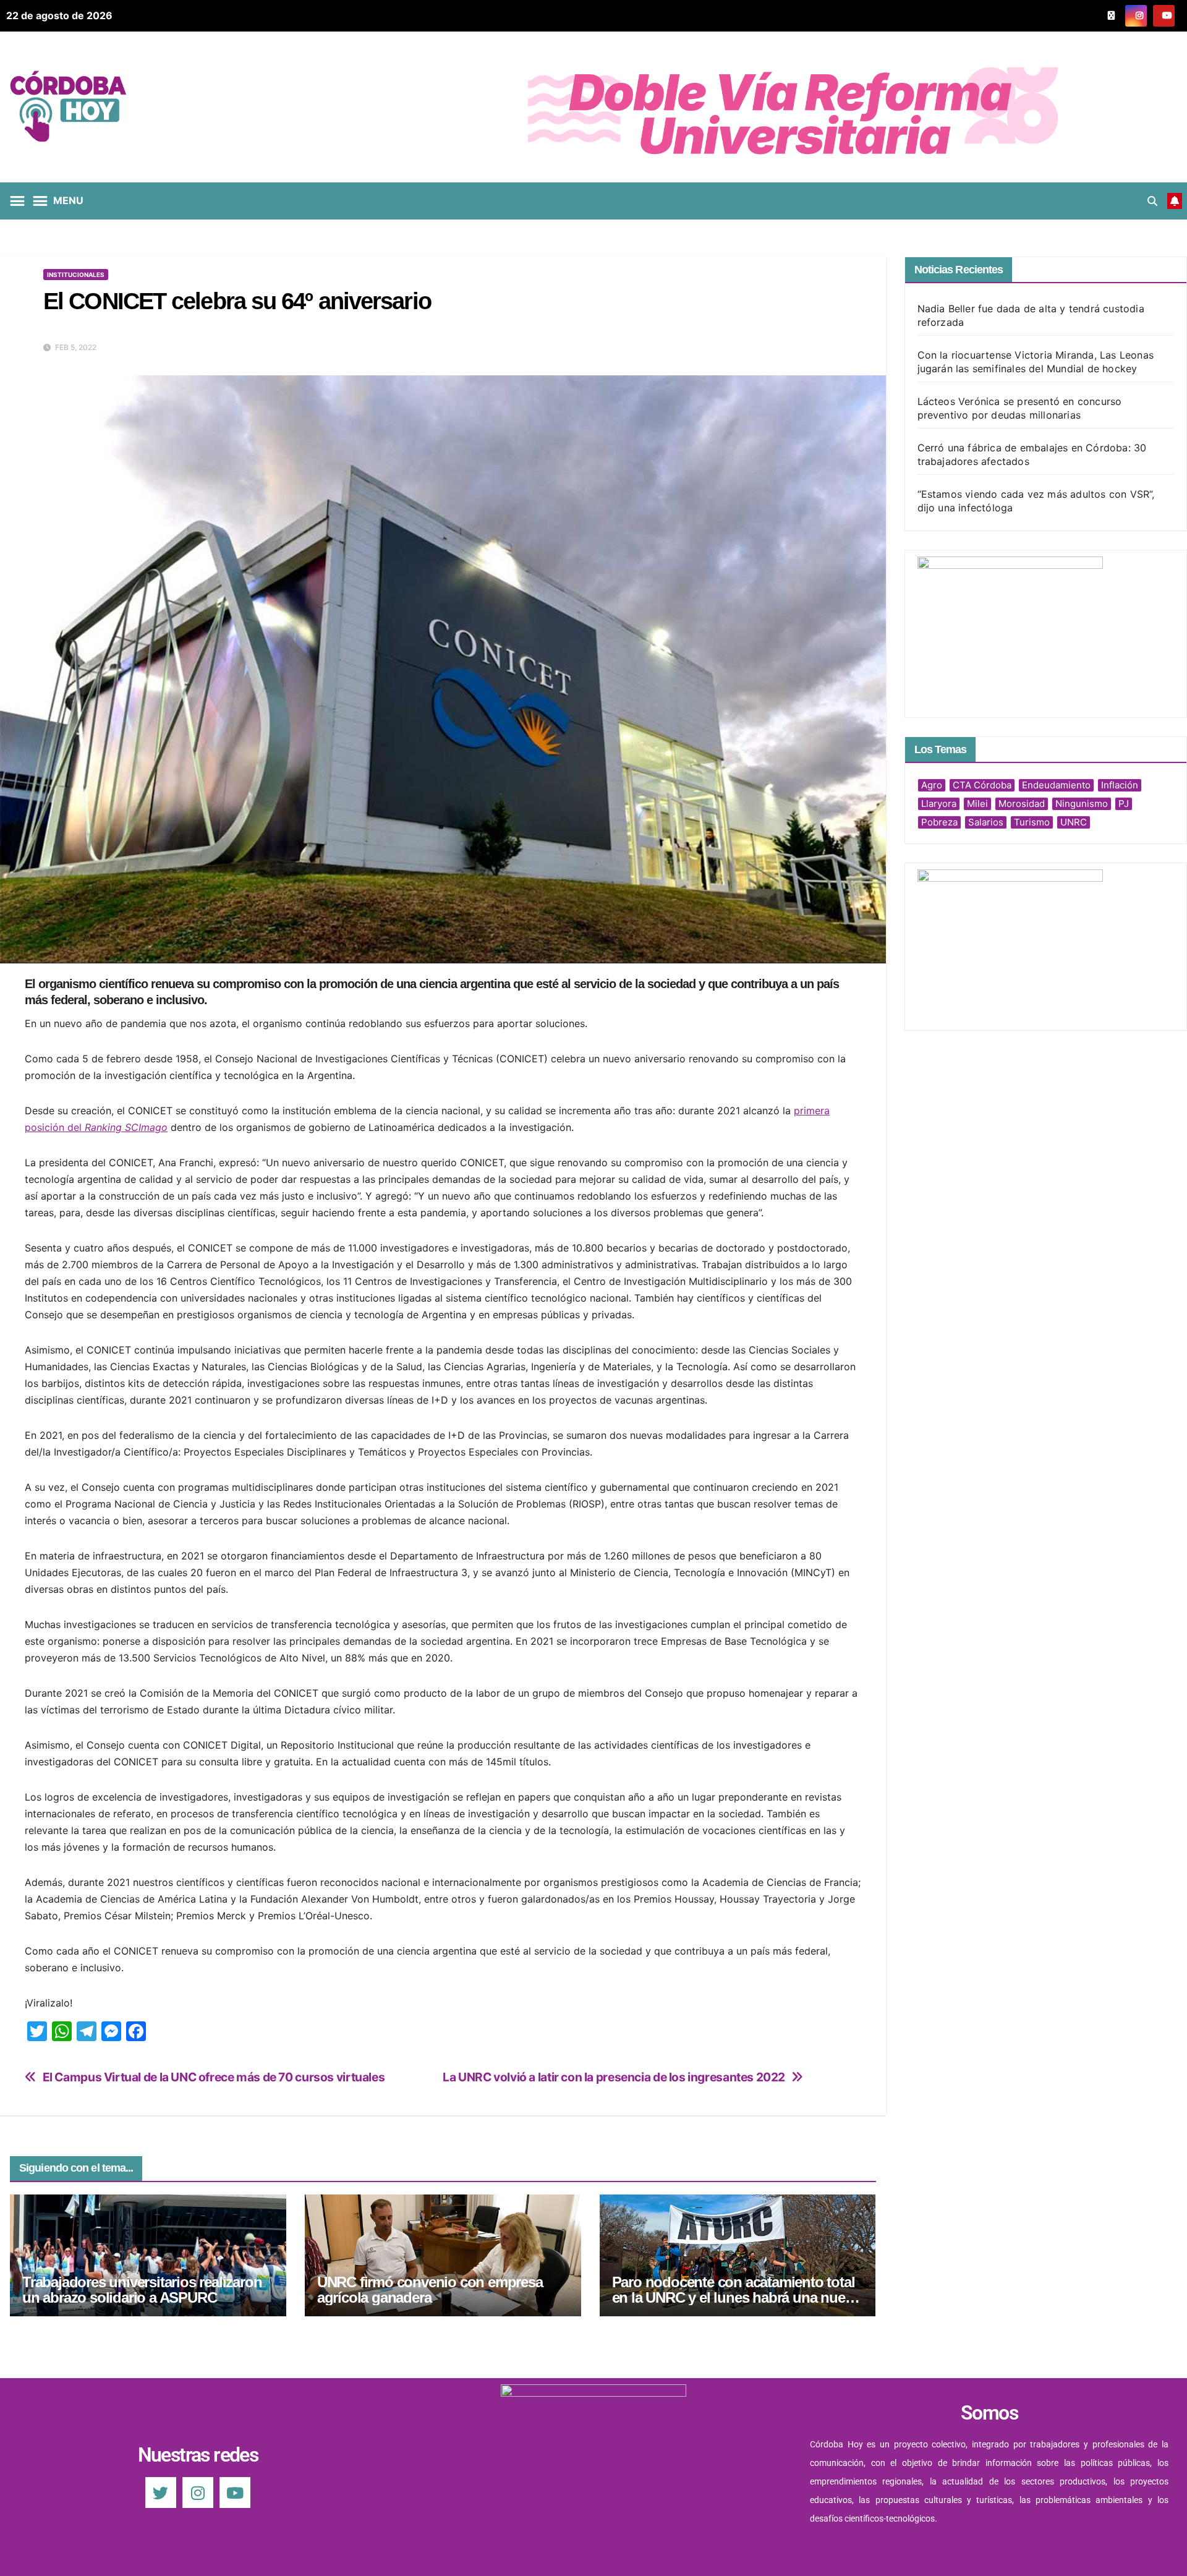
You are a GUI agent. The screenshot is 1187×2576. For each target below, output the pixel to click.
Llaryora (939, 804)
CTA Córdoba (982, 785)
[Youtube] (235, 2493)
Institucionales (76, 275)
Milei (977, 804)
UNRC (1074, 822)
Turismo (1032, 822)
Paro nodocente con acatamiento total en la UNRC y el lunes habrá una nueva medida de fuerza (736, 2297)
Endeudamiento (1056, 785)
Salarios (986, 822)
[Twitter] (161, 2493)
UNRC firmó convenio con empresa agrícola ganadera (430, 2290)
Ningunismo (1082, 804)
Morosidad (1022, 804)
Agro (932, 785)
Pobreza (939, 822)
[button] (1152, 201)
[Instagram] (198, 2493)
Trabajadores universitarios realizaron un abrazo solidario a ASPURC (142, 2290)
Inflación (1120, 785)
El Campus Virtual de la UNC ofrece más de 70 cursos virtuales (214, 2077)
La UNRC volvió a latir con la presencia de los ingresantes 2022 (614, 2077)
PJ (1124, 804)
